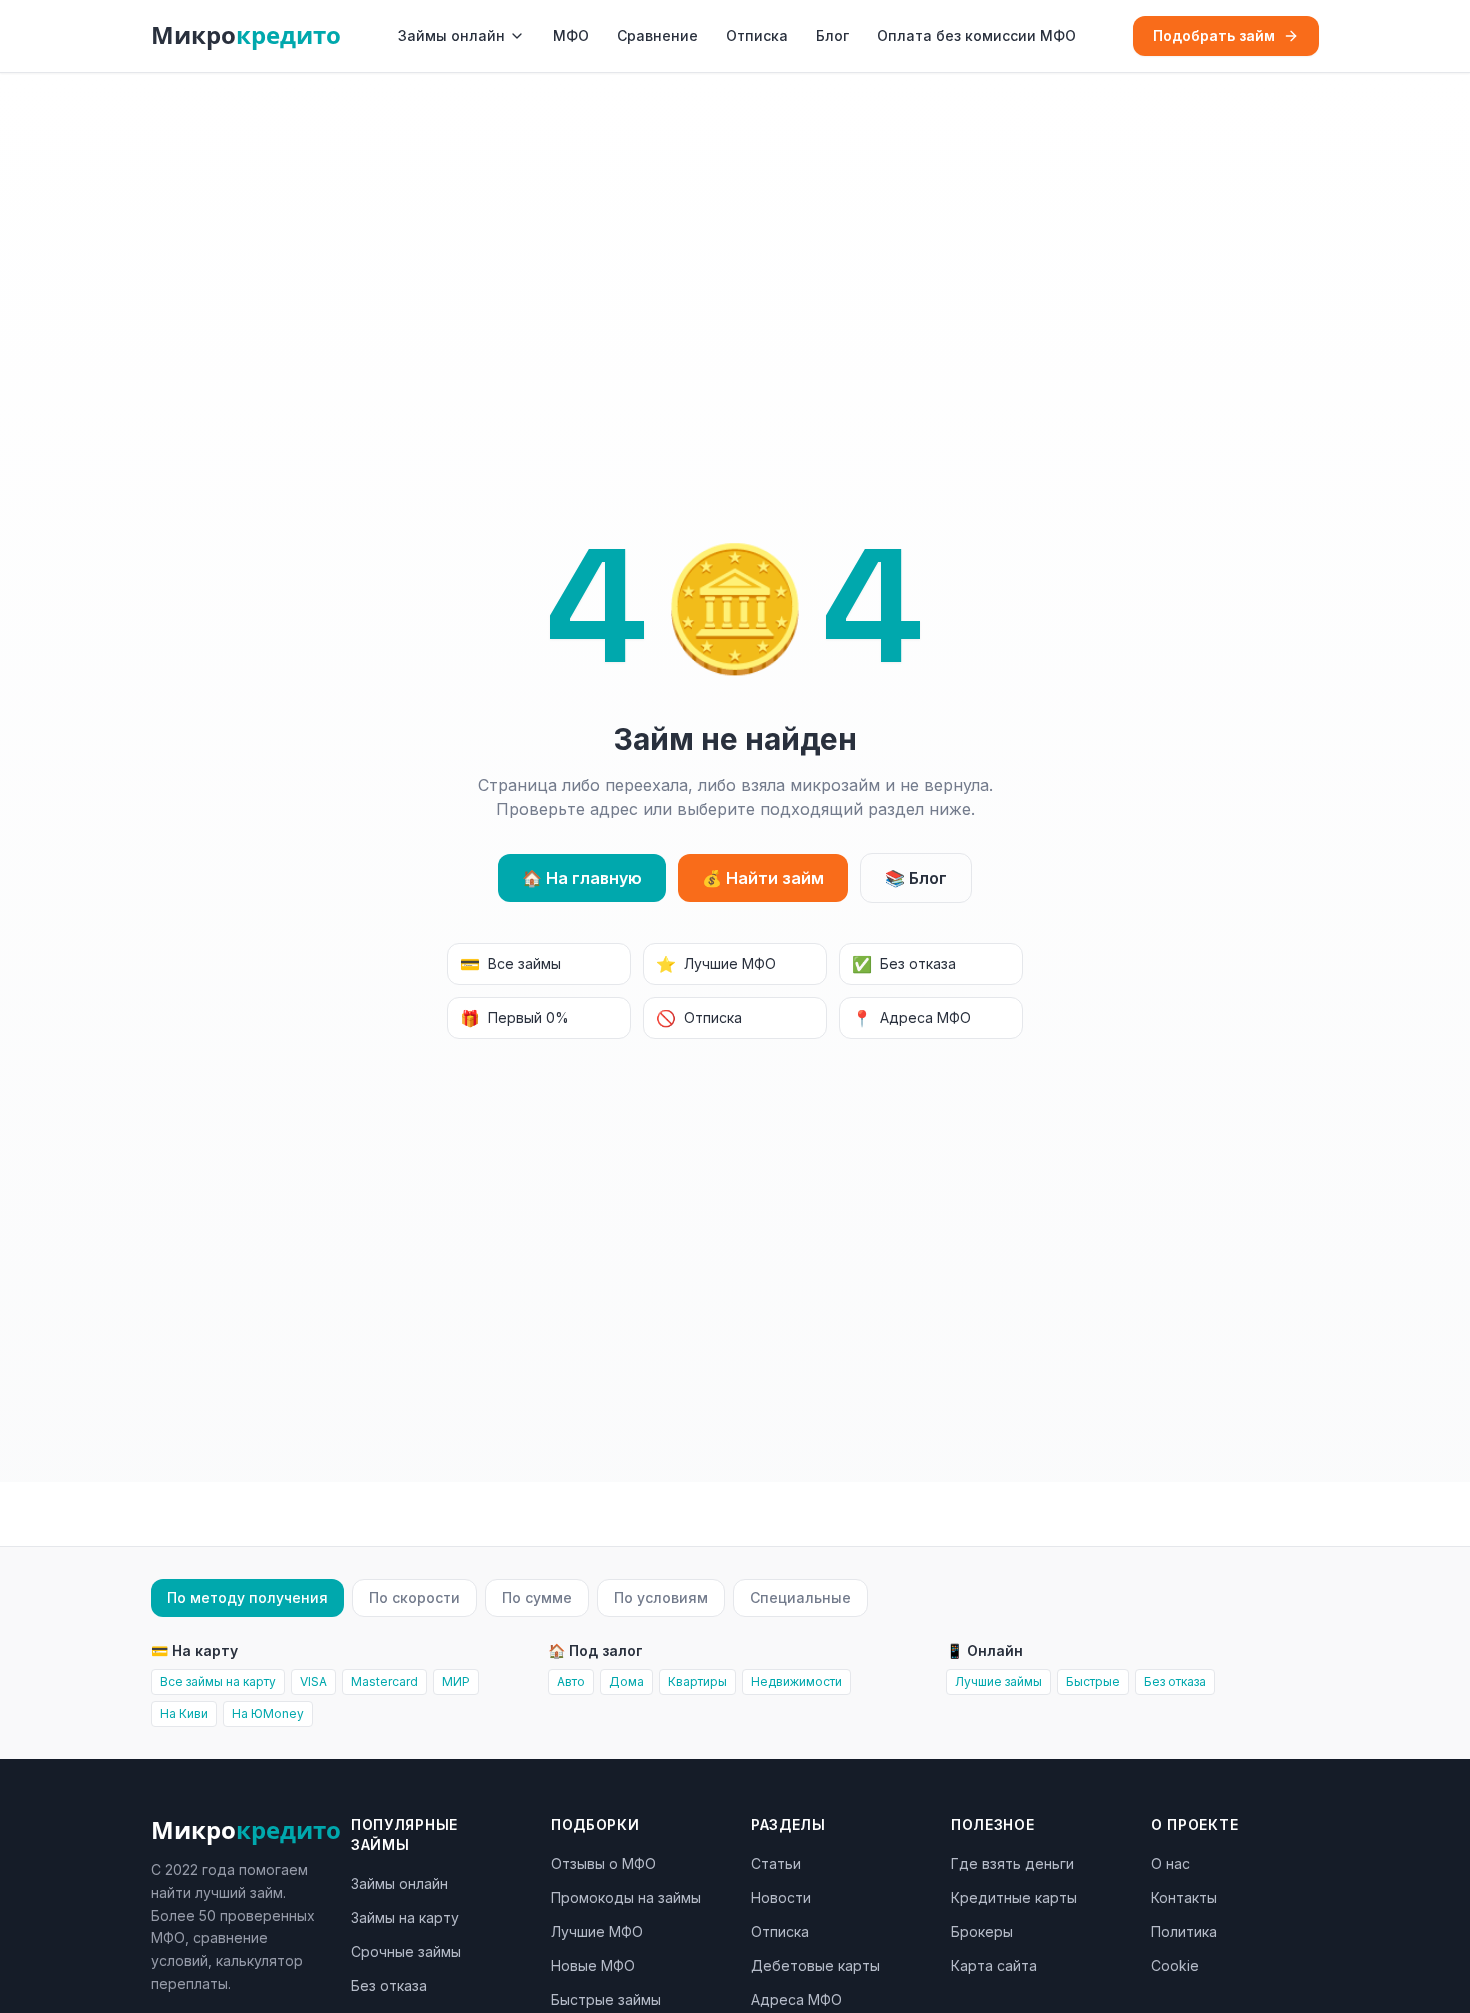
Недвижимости (796, 1681)
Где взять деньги (1012, 1863)
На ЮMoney (268, 1713)
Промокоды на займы (626, 1897)
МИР (456, 1681)
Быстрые (1093, 1681)
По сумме (537, 1597)
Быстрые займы (606, 1999)
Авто (571, 1681)
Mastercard (384, 1681)
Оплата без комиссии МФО (976, 35)
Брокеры (982, 1931)
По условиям (661, 1597)
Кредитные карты (1014, 1897)
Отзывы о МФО (603, 1863)
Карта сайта (994, 1965)
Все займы (510, 964)
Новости (781, 1897)
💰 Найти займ (763, 878)
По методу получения (247, 1597)
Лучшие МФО (716, 964)
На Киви (184, 1713)
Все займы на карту (218, 1681)
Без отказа (904, 964)
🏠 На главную (582, 878)
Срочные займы (406, 1951)
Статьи (776, 1863)
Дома (626, 1681)
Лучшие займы (998, 1681)
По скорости (414, 1597)
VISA (313, 1681)
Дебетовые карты (815, 1965)
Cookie (1175, 1965)
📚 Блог (916, 878)
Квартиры (697, 1681)
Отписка (757, 35)
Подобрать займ (1214, 35)
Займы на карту (405, 1917)
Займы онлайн (451, 35)
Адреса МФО (911, 1018)
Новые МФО (593, 1965)
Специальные (800, 1597)
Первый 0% (514, 1018)
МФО (571, 35)
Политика (1184, 1931)
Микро (246, 35)
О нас (1170, 1863)
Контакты (1184, 1897)
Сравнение (657, 35)
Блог (832, 35)
